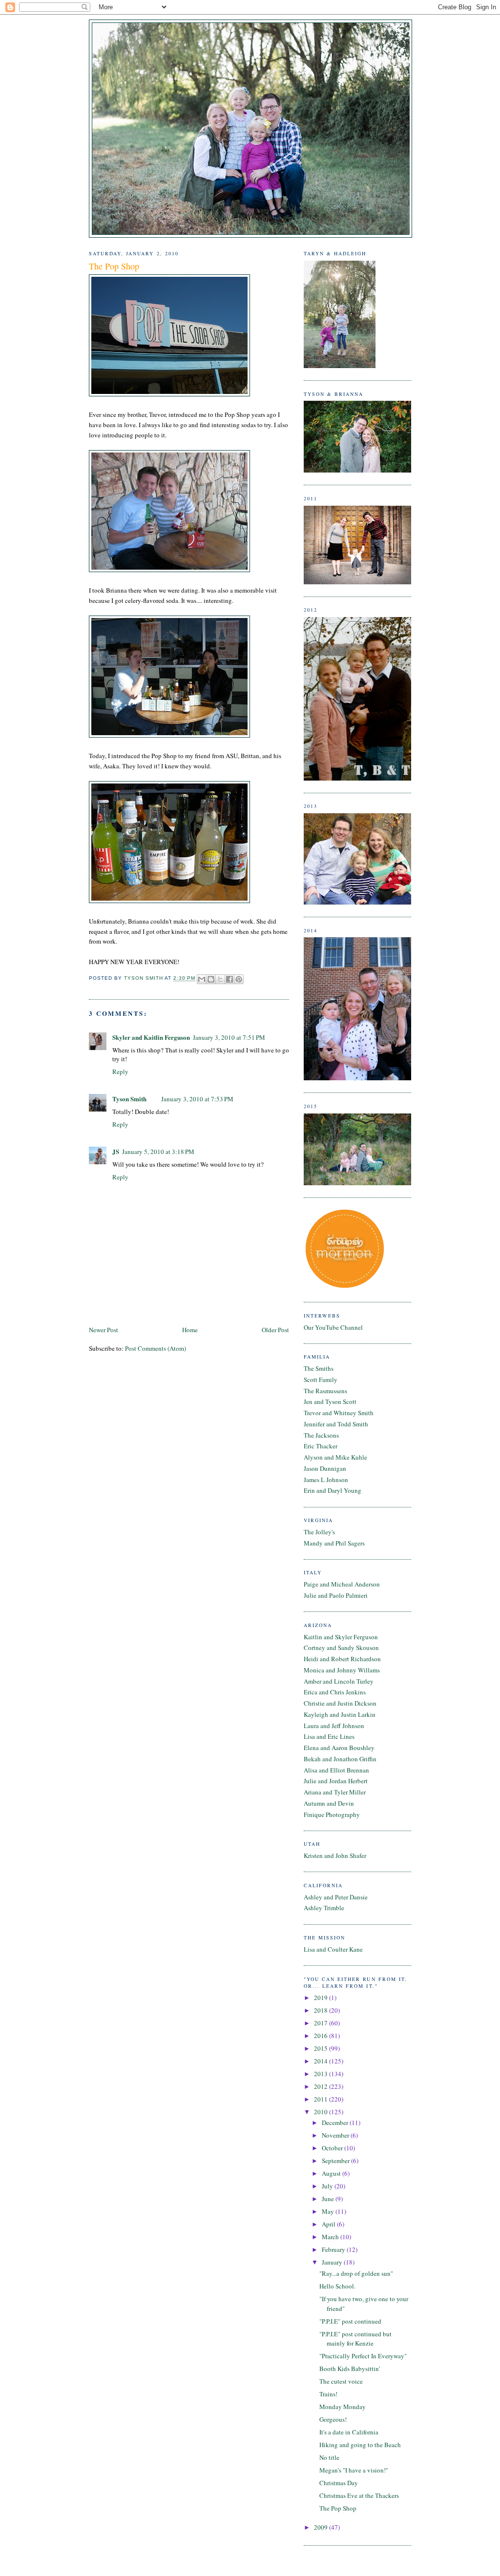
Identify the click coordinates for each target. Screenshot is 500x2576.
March (331, 2237)
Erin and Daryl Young (333, 1490)
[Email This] (202, 979)
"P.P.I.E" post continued (350, 2321)
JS (116, 1151)
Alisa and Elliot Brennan (336, 1770)
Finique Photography (332, 1814)
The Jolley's (319, 1532)
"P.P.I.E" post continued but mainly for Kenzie (355, 2339)
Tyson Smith (129, 1099)
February (334, 2249)
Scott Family (321, 1380)
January (333, 2262)
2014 (322, 2061)
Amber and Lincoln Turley (339, 1681)
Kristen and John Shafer (335, 1855)
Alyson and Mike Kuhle (335, 1457)
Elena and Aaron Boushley (339, 1748)
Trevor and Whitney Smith (339, 1413)
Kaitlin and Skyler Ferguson (341, 1637)
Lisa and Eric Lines (329, 1736)
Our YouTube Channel (333, 1327)
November (336, 2135)
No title (329, 2457)
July (328, 2186)
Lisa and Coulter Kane (333, 1949)
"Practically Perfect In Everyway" (363, 2356)
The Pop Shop (338, 2508)
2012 (322, 2086)
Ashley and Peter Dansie (336, 1897)
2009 (322, 2527)
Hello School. (337, 2286)
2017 (322, 2023)
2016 (322, 2036)
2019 (322, 1998)
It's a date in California (349, 2432)
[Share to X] (220, 979)
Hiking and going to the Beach (360, 2445)
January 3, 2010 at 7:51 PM (229, 1037)
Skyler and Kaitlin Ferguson (151, 1037)
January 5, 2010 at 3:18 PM (158, 1152)
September (336, 2161)
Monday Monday (343, 2407)
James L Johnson (326, 1480)
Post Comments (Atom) (156, 1348)
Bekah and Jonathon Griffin (340, 1759)
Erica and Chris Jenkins (335, 1692)
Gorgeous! (333, 2419)
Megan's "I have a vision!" (354, 2470)
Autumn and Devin (329, 1803)
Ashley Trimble (324, 1908)
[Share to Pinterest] (239, 979)
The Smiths (319, 1368)
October (333, 2148)
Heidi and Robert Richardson (342, 1659)
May (329, 2211)
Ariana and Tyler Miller (335, 1792)
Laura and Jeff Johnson (334, 1726)
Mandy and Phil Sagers (334, 1543)
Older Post (275, 1330)
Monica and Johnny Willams (342, 1670)
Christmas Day (339, 2483)
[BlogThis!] (211, 979)
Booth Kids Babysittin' (350, 2369)
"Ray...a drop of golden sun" (356, 2273)
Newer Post (104, 1330)
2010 (322, 2112)
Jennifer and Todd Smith (336, 1424)
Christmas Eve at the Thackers (359, 2495)
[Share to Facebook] (229, 979)
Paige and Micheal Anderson (342, 1584)
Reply (120, 1072)
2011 (322, 2099)
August (332, 2173)
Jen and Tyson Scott (330, 1401)
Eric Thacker (321, 1446)
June (329, 2199)
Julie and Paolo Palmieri (336, 1595)
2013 (322, 2074)
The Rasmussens (325, 1391)
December (336, 2123)
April (329, 2224)
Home (190, 1330)
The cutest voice (341, 2381)
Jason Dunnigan (325, 1468)
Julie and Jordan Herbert (336, 1781)
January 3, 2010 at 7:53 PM (197, 1099)
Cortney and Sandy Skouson (341, 1648)
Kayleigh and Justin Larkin (340, 1714)
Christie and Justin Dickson (340, 1703)
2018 (322, 2010)
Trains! (328, 2394)
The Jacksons (321, 1435)
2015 (322, 2048)
